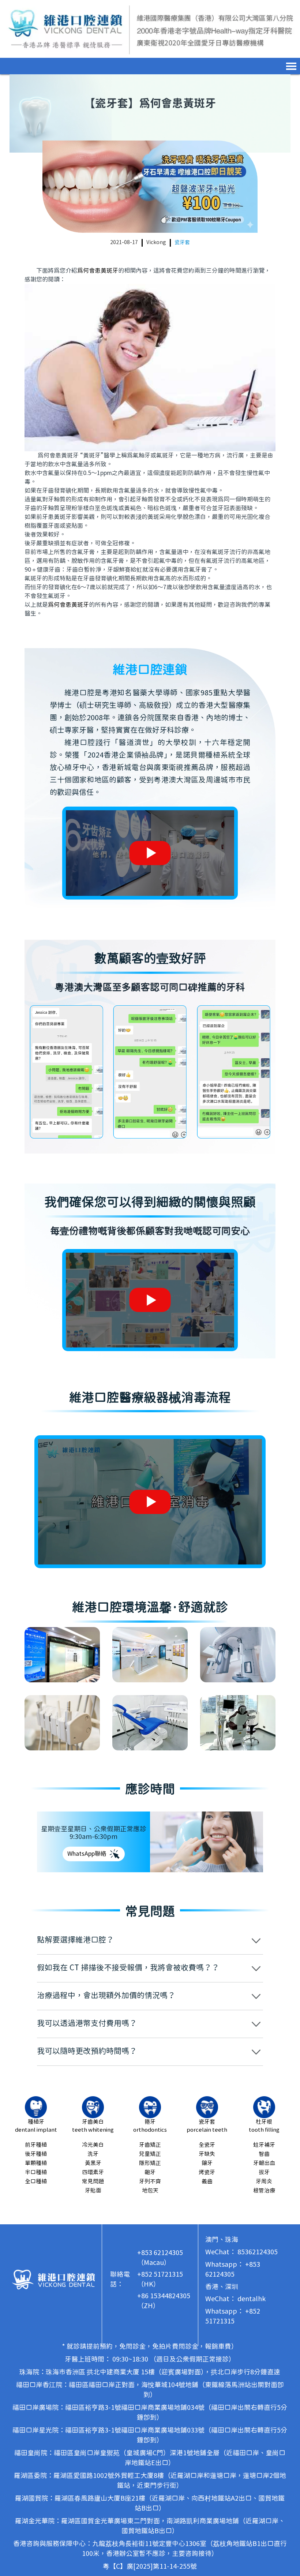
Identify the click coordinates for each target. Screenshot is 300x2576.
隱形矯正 (150, 2163)
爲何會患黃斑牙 (98, 271)
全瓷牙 (207, 2145)
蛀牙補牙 (264, 2145)
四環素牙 (93, 2173)
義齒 (207, 2182)
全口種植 (36, 2182)
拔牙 (264, 2173)
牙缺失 (207, 2154)
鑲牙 (207, 2163)
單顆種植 (36, 2163)
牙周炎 (264, 2182)
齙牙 (150, 2173)
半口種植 (36, 2173)
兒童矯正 (150, 2154)
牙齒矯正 (150, 2145)
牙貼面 (93, 2191)
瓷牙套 (182, 243)
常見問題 (93, 2182)
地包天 (150, 2191)
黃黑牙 (93, 2163)
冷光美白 (93, 2145)
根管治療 (264, 2191)
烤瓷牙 (207, 2173)
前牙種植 (36, 2145)
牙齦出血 (264, 2163)
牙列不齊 (150, 2182)
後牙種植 (36, 2154)
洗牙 (93, 2154)
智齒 (264, 2154)
